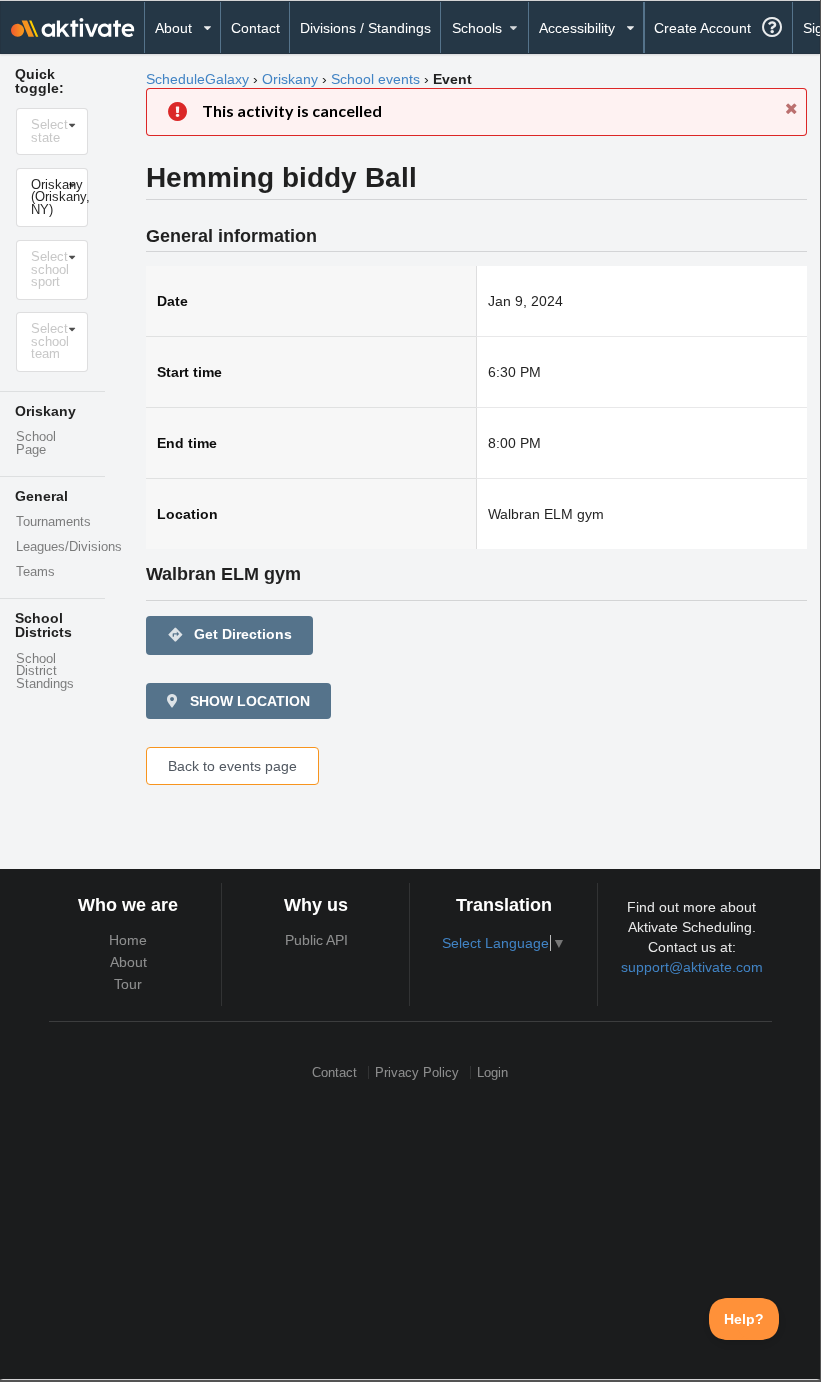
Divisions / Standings (365, 28)
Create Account (702, 28)
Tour (128, 984)
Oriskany (290, 79)
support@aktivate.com (692, 967)
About (128, 962)
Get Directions (229, 634)
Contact (255, 28)
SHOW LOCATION (248, 701)
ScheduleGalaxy (197, 79)
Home (128, 940)
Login (492, 1072)
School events (375, 79)
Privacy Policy (417, 1072)
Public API (316, 940)
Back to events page (232, 766)
